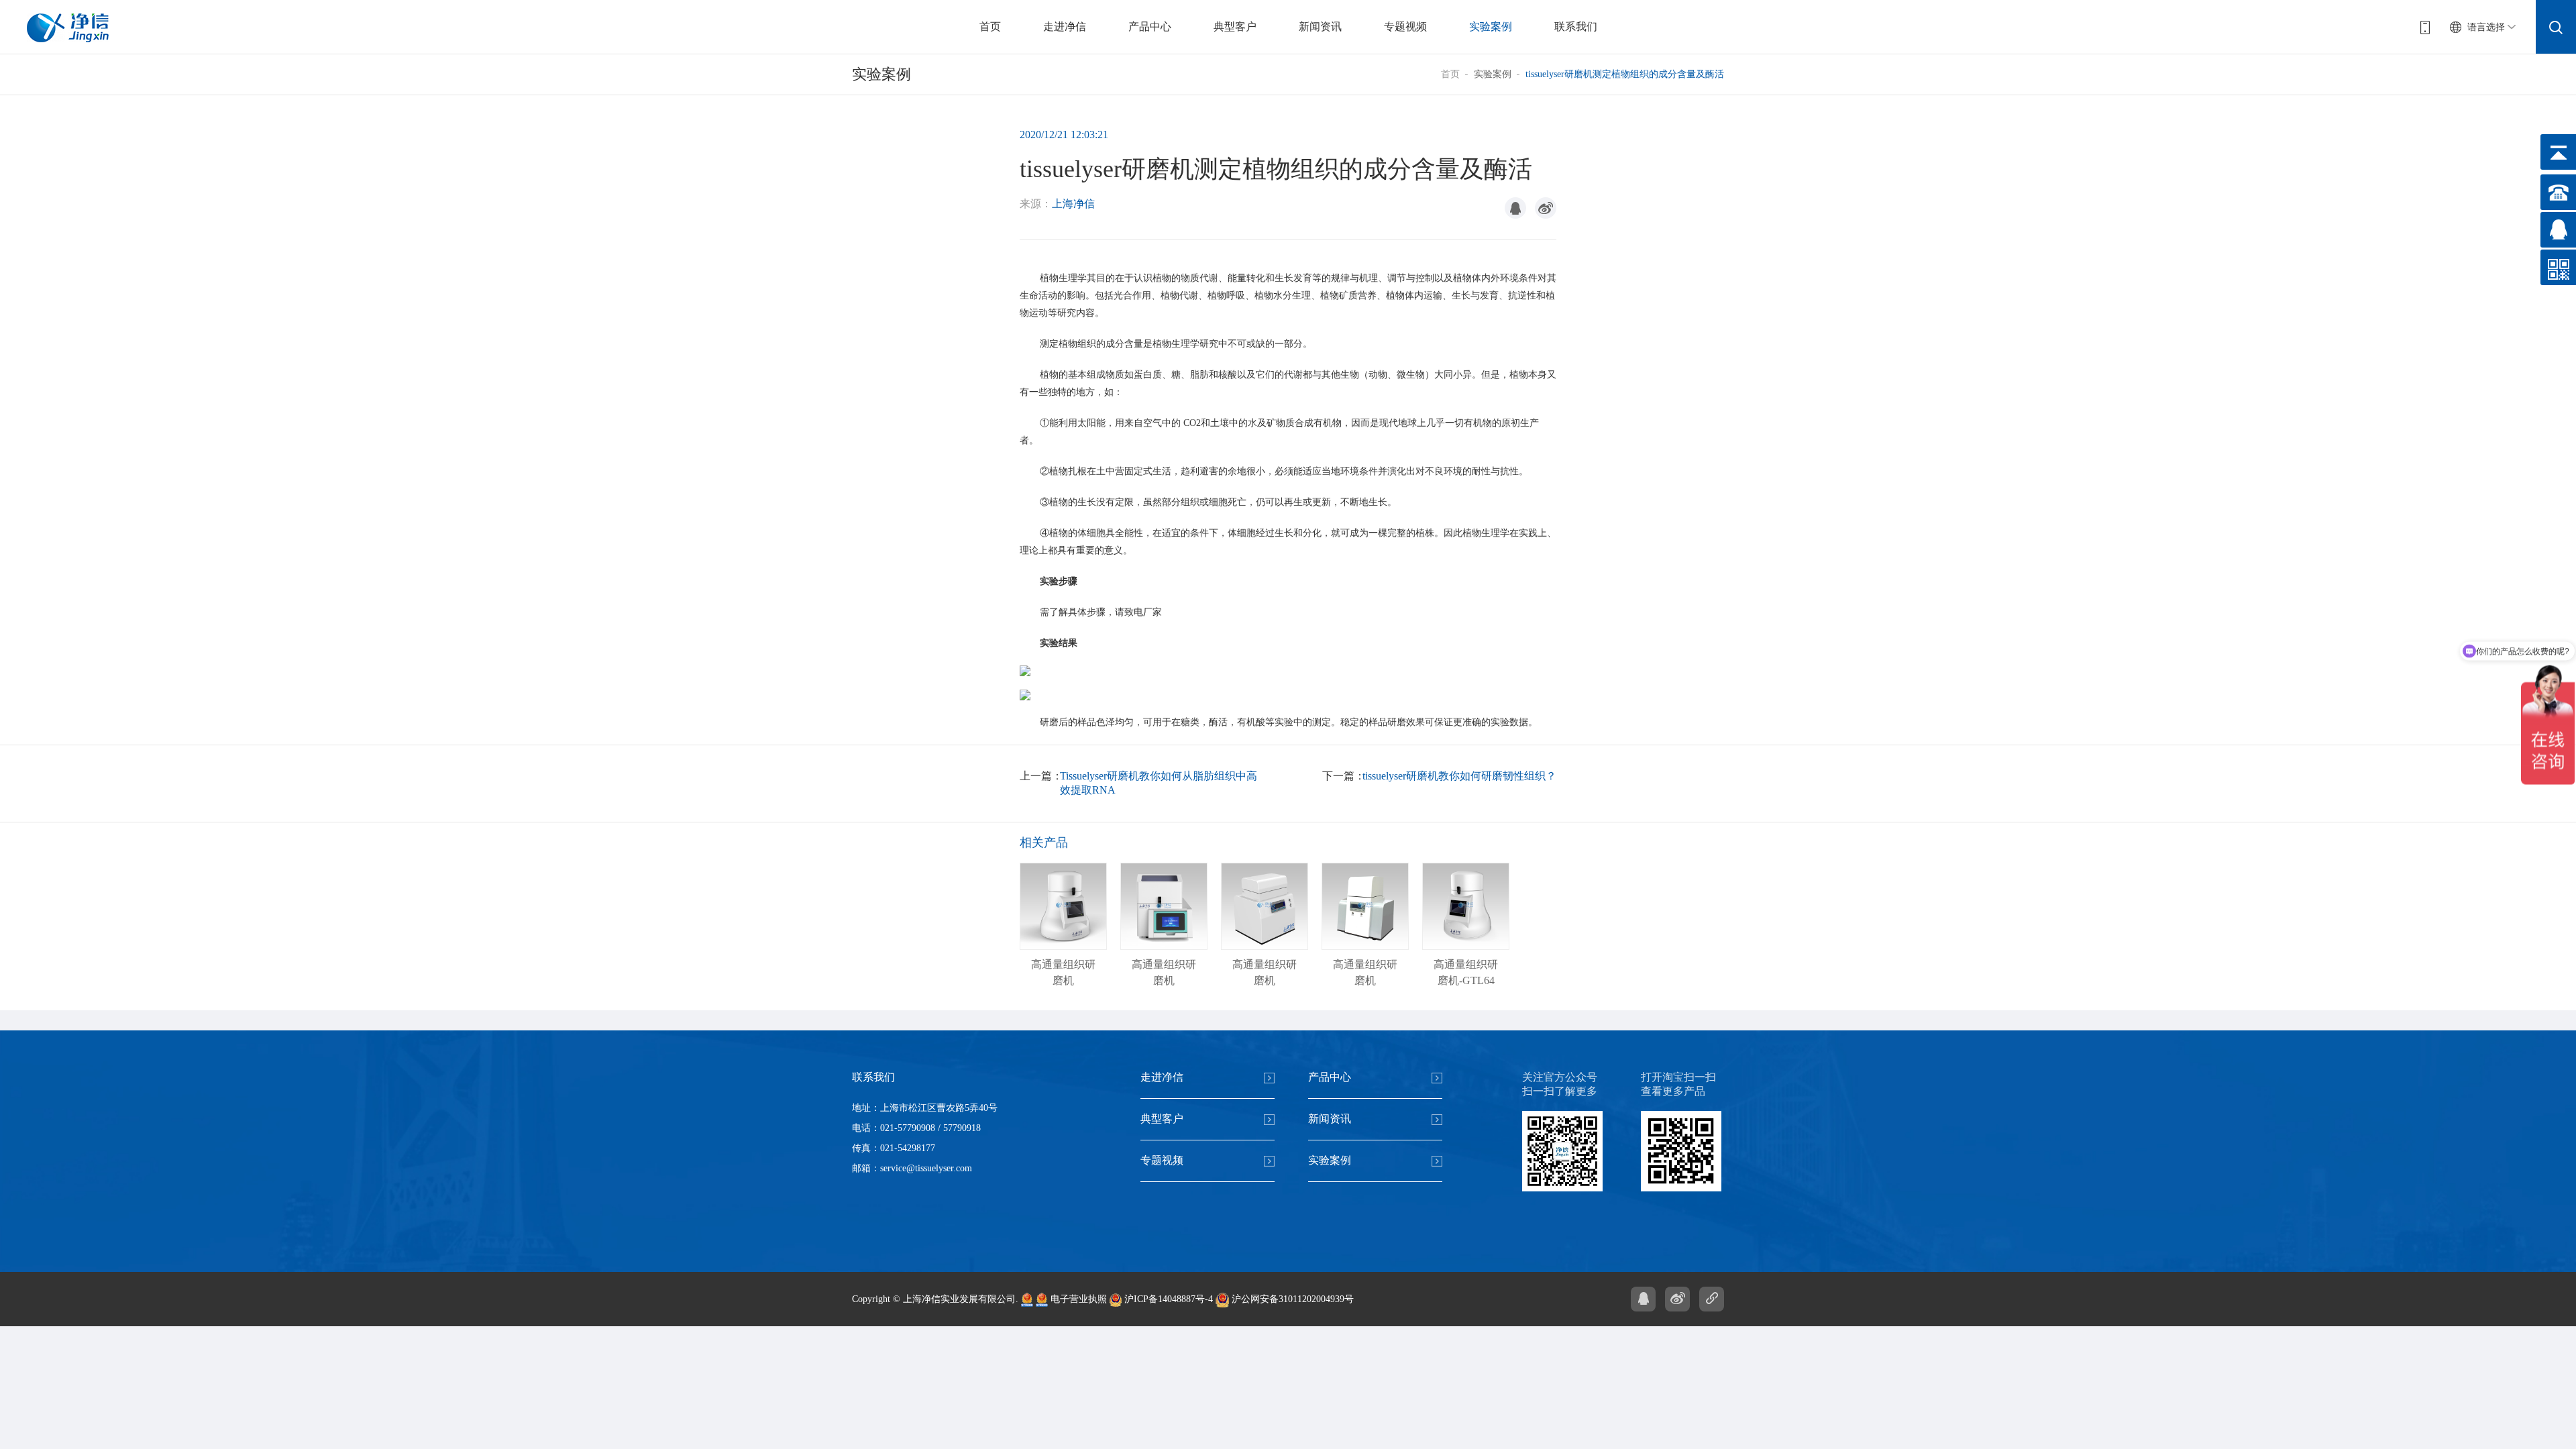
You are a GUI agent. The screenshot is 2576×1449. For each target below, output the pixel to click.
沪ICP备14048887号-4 (1167, 1299)
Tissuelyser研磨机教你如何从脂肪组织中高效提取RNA (1159, 783)
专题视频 (1405, 26)
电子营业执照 (1077, 1299)
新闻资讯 (1320, 26)
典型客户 (1235, 26)
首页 (990, 26)
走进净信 (1065, 26)
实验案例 (1491, 26)
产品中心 (1150, 26)
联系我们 (1576, 26)
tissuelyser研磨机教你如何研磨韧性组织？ (1459, 776)
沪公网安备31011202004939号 (1291, 1299)
